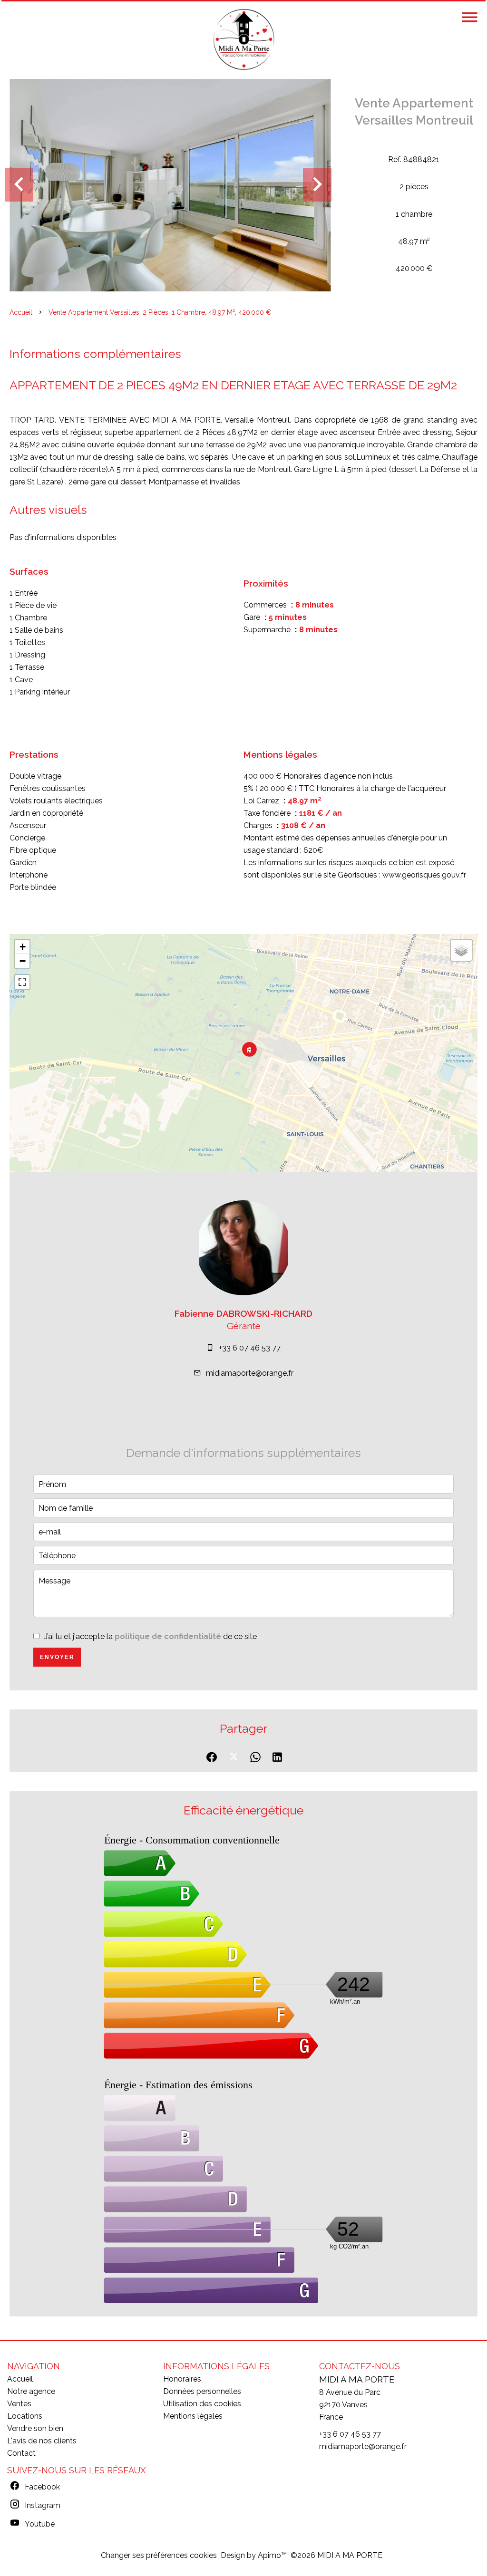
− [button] (23, 961)
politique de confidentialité (168, 1636)
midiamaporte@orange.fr (250, 1373)
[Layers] (461, 950)
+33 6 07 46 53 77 (250, 1348)
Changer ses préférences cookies (159, 2555)
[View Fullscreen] (22, 982)
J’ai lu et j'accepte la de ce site (151, 1636)
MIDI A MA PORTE (357, 2379)
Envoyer (57, 1657)
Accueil (21, 312)
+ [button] (23, 947)
